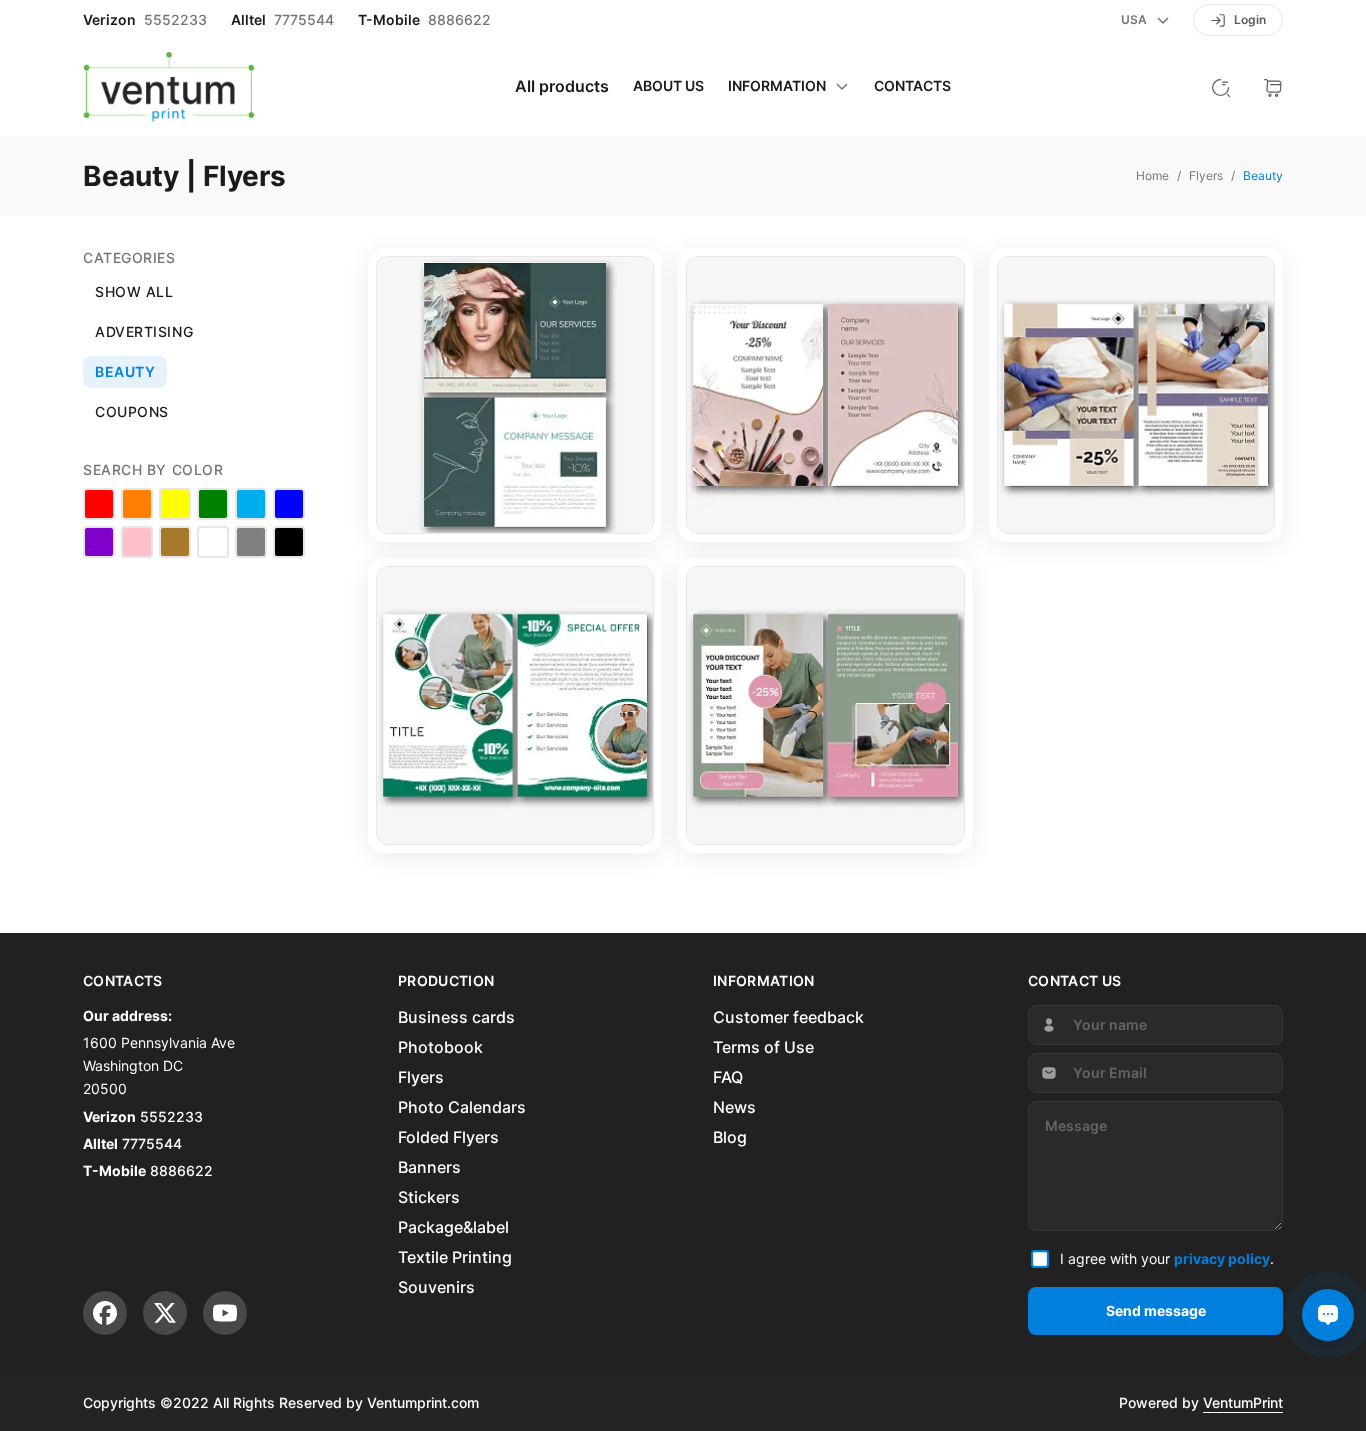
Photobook (440, 1047)
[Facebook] (105, 1313)
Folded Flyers (448, 1137)
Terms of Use (763, 1047)
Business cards (456, 1017)
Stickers (429, 1197)
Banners (429, 1167)
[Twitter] (165, 1313)
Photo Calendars (462, 1107)
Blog (730, 1137)
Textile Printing (455, 1257)
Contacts (912, 86)
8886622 (459, 20)
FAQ (728, 1077)
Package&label (453, 1227)
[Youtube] (225, 1313)
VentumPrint (1243, 1402)
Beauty (125, 371)
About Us (668, 86)
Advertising (144, 331)
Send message (1156, 1310)
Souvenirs (436, 1287)
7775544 (304, 20)
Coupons (132, 411)
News (734, 1107)
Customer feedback (788, 1017)
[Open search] (1221, 86)
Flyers (421, 1077)
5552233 (175, 20)
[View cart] (1273, 86)
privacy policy (1222, 1258)
